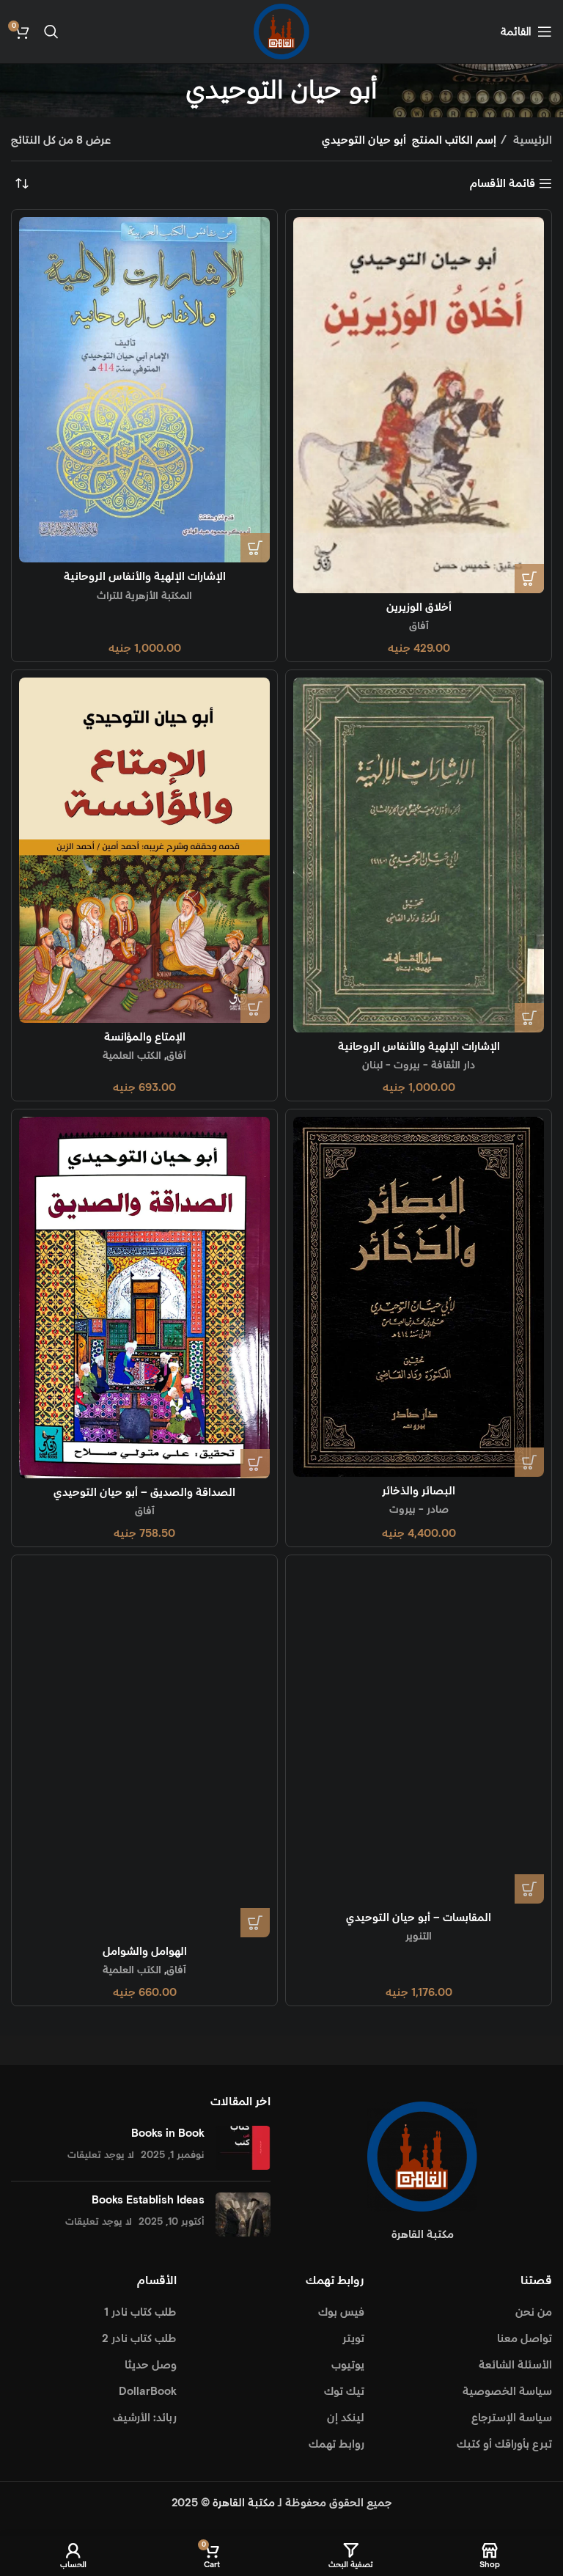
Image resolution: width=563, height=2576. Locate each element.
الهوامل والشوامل (145, 1952)
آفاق (419, 626)
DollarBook (148, 2392)
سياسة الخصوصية (507, 2392)
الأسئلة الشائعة (515, 2365)
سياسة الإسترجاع (512, 2418)
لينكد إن (346, 2418)
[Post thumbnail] (243, 2148)
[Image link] (422, 2156)
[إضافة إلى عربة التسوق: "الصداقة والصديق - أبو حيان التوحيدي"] (255, 1464)
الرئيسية (531, 140)
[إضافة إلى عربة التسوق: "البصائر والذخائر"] (529, 1462)
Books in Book (168, 2133)
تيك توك (344, 2392)
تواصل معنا (525, 2339)
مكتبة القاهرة (244, 2503)
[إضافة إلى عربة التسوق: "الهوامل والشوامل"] (255, 1923)
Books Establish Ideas (148, 2200)
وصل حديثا (151, 2365)
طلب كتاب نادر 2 (139, 2339)
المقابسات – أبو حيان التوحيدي (419, 1918)
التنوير (419, 1937)
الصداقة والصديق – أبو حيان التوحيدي (144, 1493)
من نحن (534, 2312)
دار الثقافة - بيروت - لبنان (419, 1065)
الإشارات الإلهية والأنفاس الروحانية (145, 577)
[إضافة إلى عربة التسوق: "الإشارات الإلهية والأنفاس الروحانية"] (255, 548)
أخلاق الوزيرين (419, 608)
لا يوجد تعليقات (101, 2155)
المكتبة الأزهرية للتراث (144, 596)
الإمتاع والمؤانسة (145, 1037)
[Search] (51, 32)
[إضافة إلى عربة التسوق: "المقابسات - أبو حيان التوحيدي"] (529, 1889)
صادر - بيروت (419, 1510)
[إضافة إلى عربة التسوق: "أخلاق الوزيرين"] (529, 579)
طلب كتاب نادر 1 (140, 2312)
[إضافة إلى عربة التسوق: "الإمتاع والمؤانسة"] (255, 1008)
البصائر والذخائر (419, 1491)
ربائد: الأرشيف (145, 2418)
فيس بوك (341, 2312)
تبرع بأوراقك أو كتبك (504, 2444)
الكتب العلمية (132, 1056)
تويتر (353, 2339)
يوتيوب (348, 2365)
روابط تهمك (336, 2444)
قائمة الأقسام (503, 183)
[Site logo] (281, 31)
